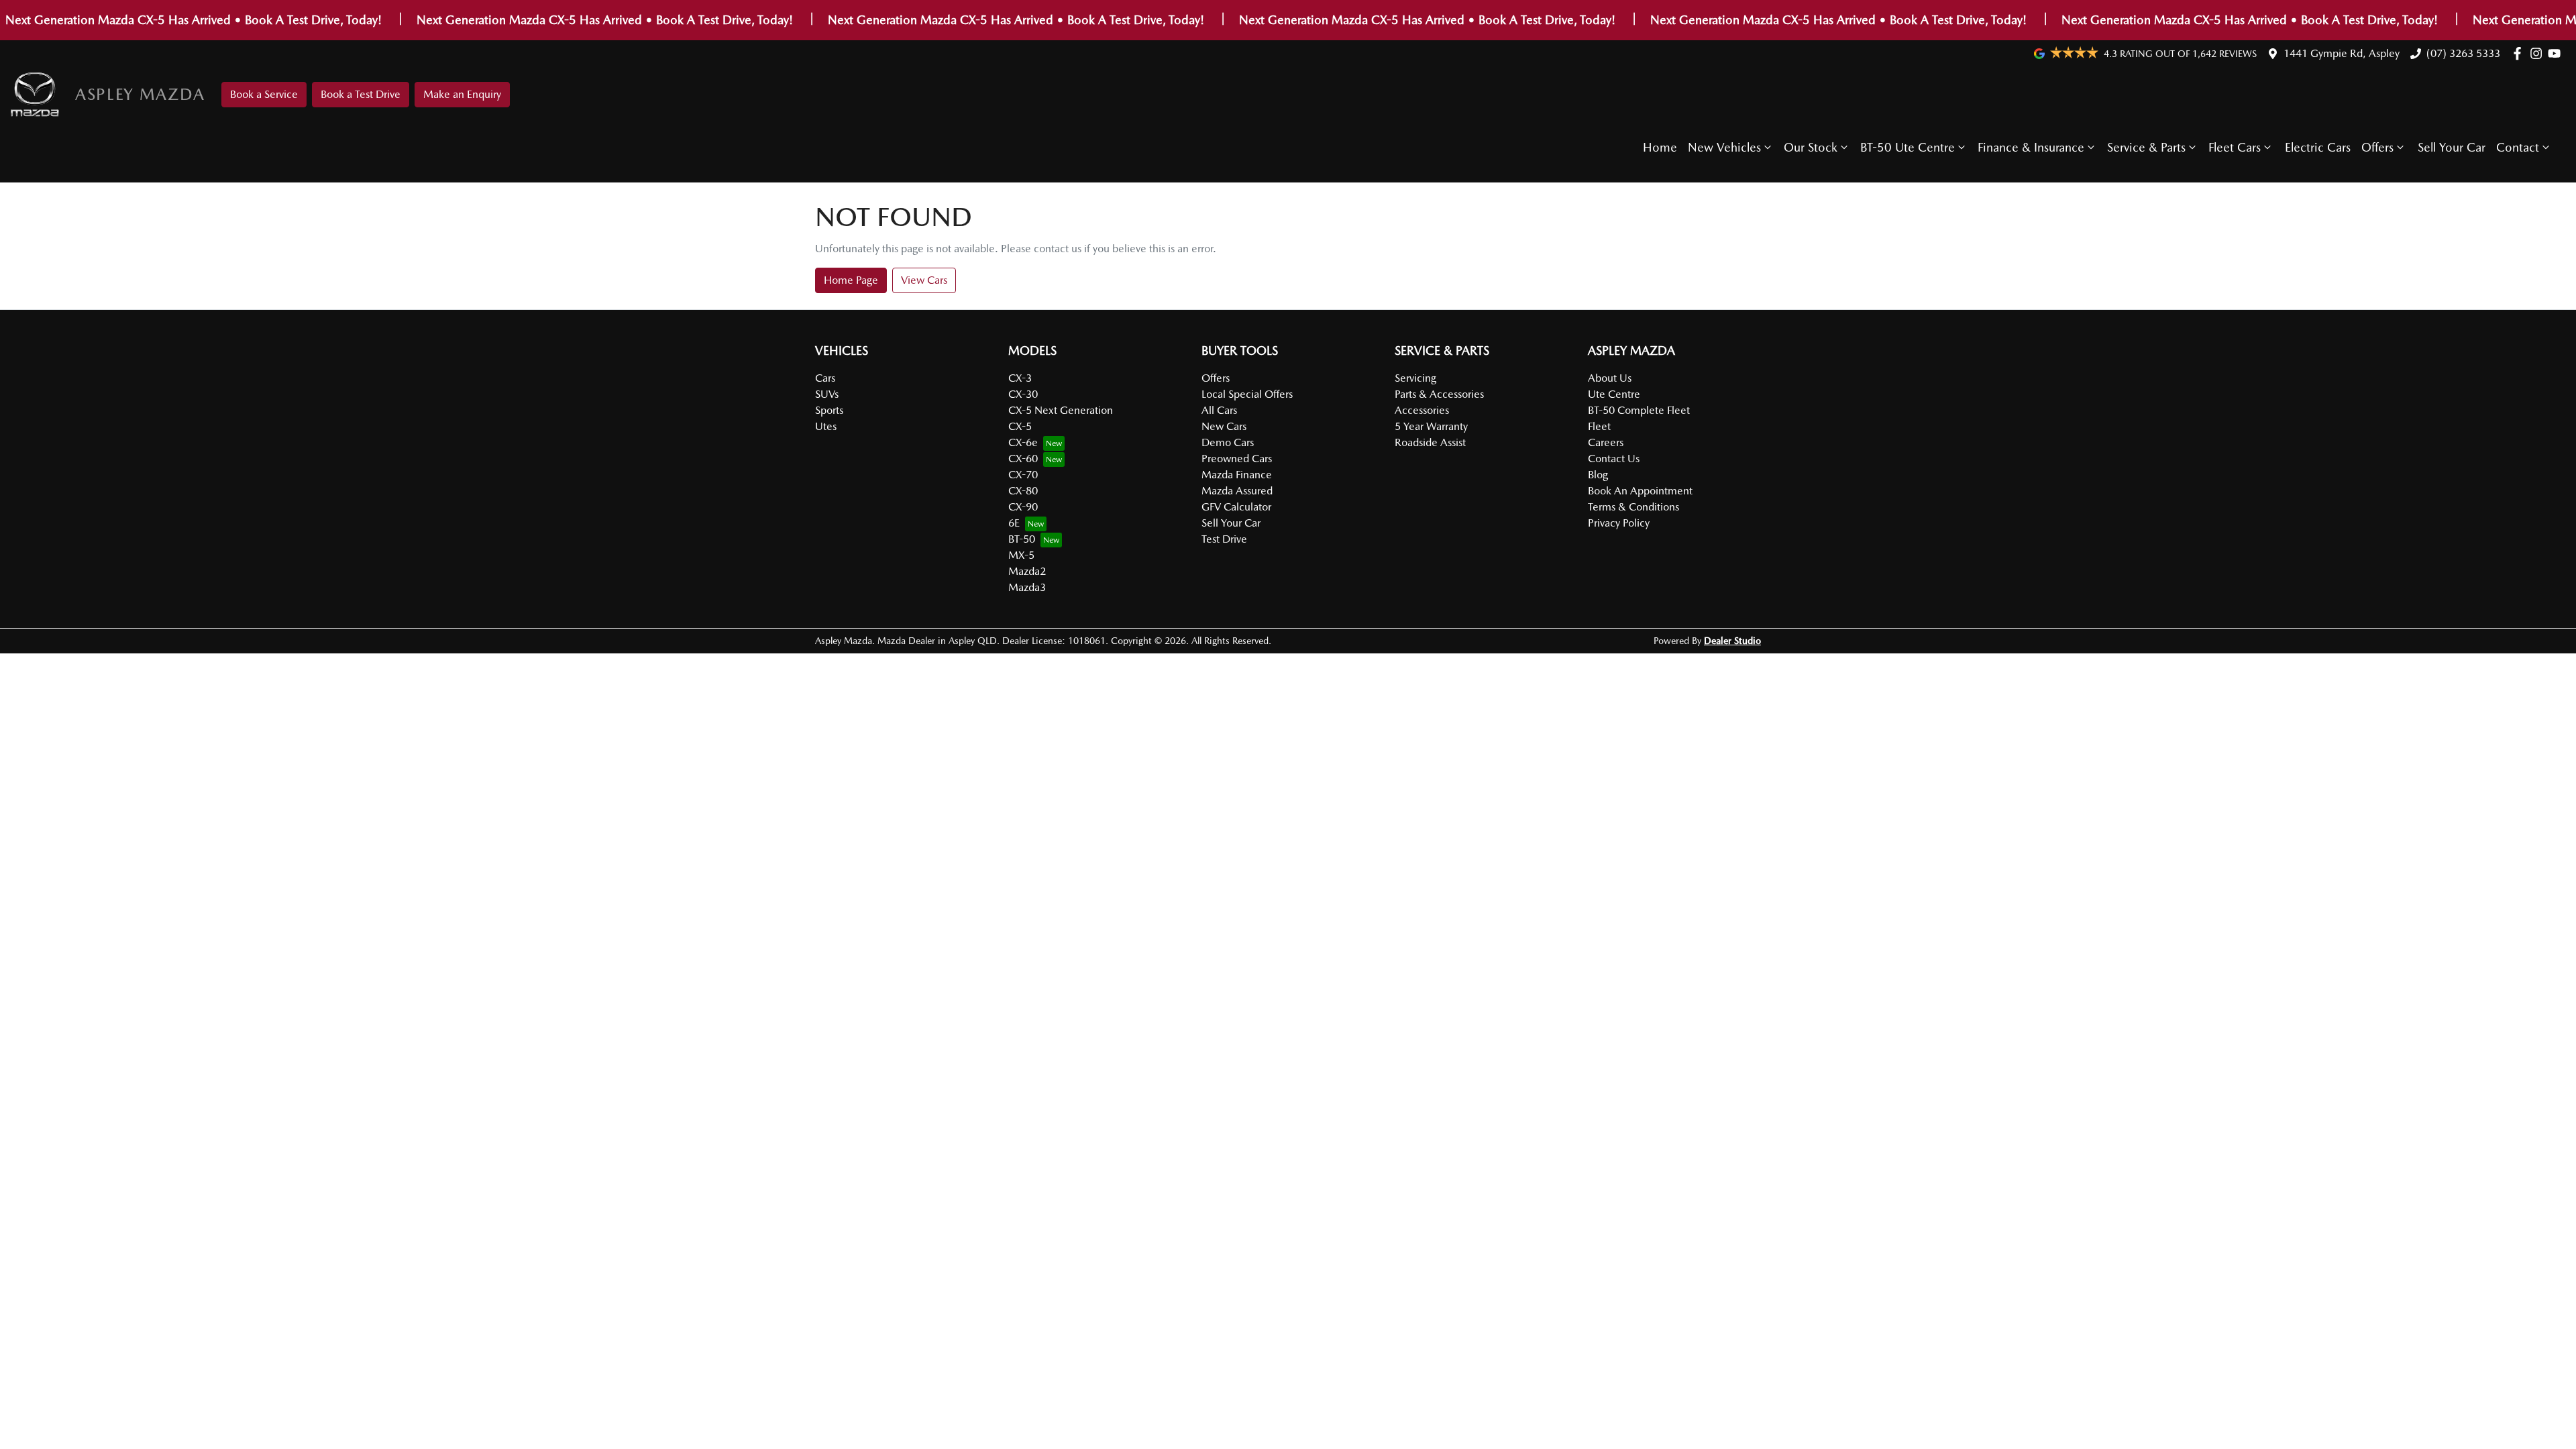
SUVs (827, 394)
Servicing (1415, 378)
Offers (2377, 147)
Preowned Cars (1237, 459)
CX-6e (1023, 442)
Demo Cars (1228, 442)
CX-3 (1020, 378)
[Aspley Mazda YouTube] (2557, 53)
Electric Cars (2318, 147)
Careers (1606, 442)
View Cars (924, 280)
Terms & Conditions (1633, 507)
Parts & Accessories (1439, 394)
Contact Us (1614, 459)
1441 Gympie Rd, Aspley (2342, 53)
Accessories (1422, 410)
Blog (1598, 475)
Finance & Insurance (2031, 147)
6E (1014, 523)
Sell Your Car (2452, 147)
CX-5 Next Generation (1061, 410)
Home (1660, 147)
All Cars (1219, 410)
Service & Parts (2146, 147)
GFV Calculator (1236, 507)
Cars (825, 378)
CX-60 (1023, 459)
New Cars (1224, 426)
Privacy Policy (1619, 523)
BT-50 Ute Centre (1908, 147)
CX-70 (1023, 475)
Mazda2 (1027, 571)
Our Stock (1811, 147)
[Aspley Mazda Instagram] (2539, 53)
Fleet (1599, 426)
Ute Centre (1614, 394)
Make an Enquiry (462, 94)
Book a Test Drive (361, 94)
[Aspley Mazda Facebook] (2520, 53)
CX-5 (1020, 426)
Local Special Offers (1247, 394)
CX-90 (1023, 507)
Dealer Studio (1732, 641)
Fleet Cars (2235, 147)
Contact (2518, 147)
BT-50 (1022, 539)
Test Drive (1224, 539)
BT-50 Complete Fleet (1639, 410)
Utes (826, 426)
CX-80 (1023, 491)
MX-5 (1021, 555)
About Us (1610, 378)
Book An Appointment (1640, 491)
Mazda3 (1027, 587)
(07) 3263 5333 (2463, 53)
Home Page (851, 280)
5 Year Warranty (1431, 426)
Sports (829, 410)
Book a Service (264, 94)
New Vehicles (1724, 147)
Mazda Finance (1237, 475)
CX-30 (1023, 394)
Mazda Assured (1237, 491)
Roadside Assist (1430, 442)
